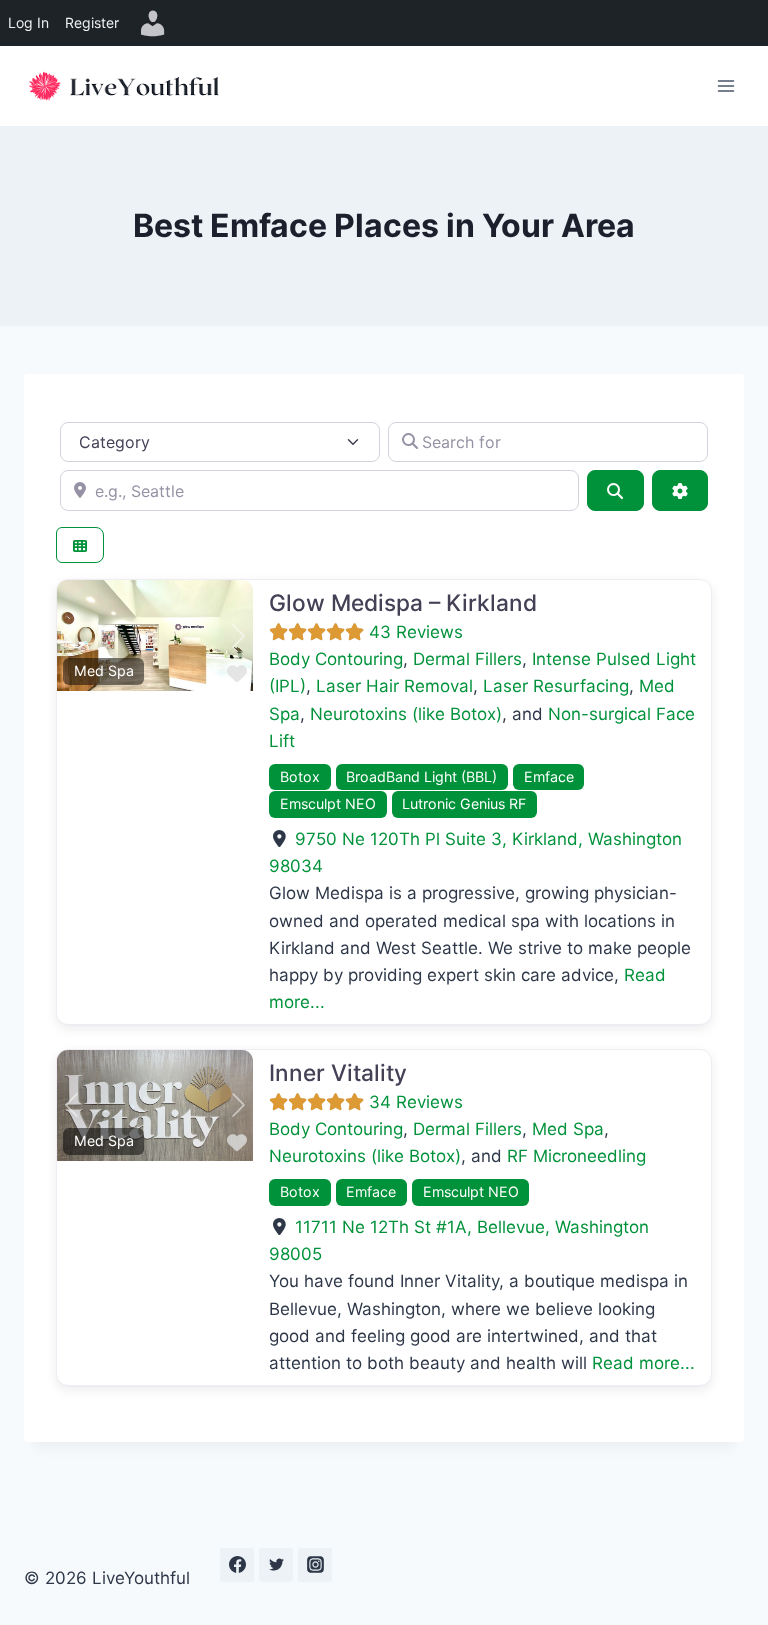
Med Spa (104, 670)
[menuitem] (153, 23)
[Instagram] (315, 1565)
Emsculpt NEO (328, 803)
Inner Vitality (338, 1072)
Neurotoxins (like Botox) (406, 714)
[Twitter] (276, 1565)
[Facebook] (237, 1565)
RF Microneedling (576, 1156)
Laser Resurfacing (556, 686)
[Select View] (80, 545)
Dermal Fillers (467, 659)
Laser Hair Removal (394, 686)
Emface (549, 776)
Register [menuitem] (92, 22)
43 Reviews (416, 632)
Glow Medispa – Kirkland (403, 602)
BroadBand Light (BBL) (421, 776)
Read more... (643, 1363)
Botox (300, 776)
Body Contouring (336, 659)
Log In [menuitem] (28, 22)
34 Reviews (416, 1102)
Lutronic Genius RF (464, 803)
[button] (71, 635)
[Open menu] (725, 85)
